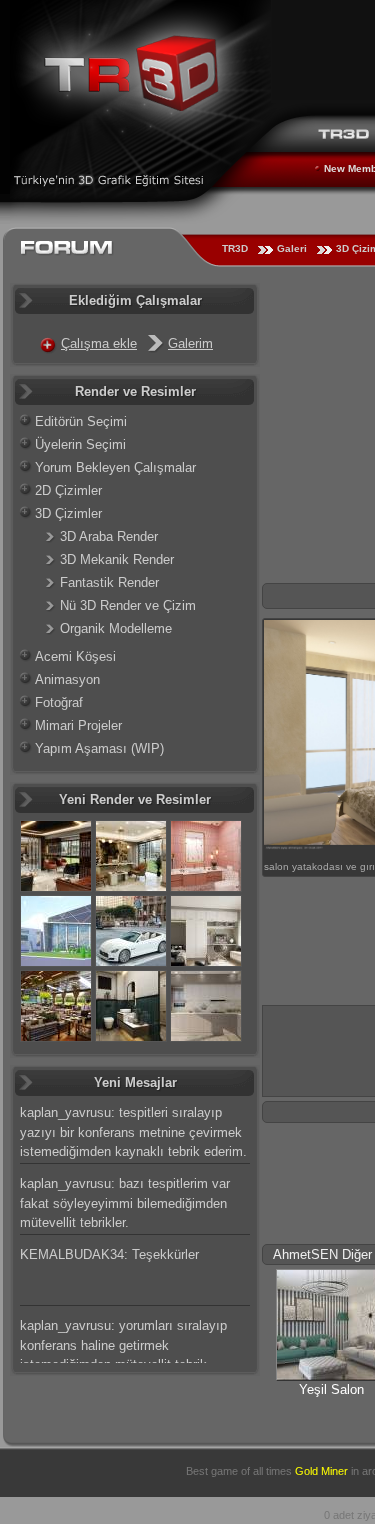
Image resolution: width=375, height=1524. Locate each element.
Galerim (190, 343)
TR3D (235, 248)
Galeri (292, 248)
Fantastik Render (109, 582)
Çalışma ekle (99, 343)
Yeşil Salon (331, 1389)
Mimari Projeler (78, 725)
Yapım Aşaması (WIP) (99, 748)
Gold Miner (321, 1471)
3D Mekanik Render (117, 559)
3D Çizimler (68, 513)
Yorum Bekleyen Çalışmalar (115, 467)
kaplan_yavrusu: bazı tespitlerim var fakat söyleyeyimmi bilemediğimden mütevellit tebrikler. (125, 1203)
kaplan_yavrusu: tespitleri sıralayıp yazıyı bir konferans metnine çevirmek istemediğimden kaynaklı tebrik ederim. (133, 1132)
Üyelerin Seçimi (80, 444)
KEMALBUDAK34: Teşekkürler (109, 1254)
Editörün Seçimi (81, 421)
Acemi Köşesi (75, 656)
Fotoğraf (59, 702)
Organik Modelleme (116, 628)
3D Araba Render (109, 536)
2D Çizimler (68, 490)
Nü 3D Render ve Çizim (128, 605)
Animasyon (67, 679)
